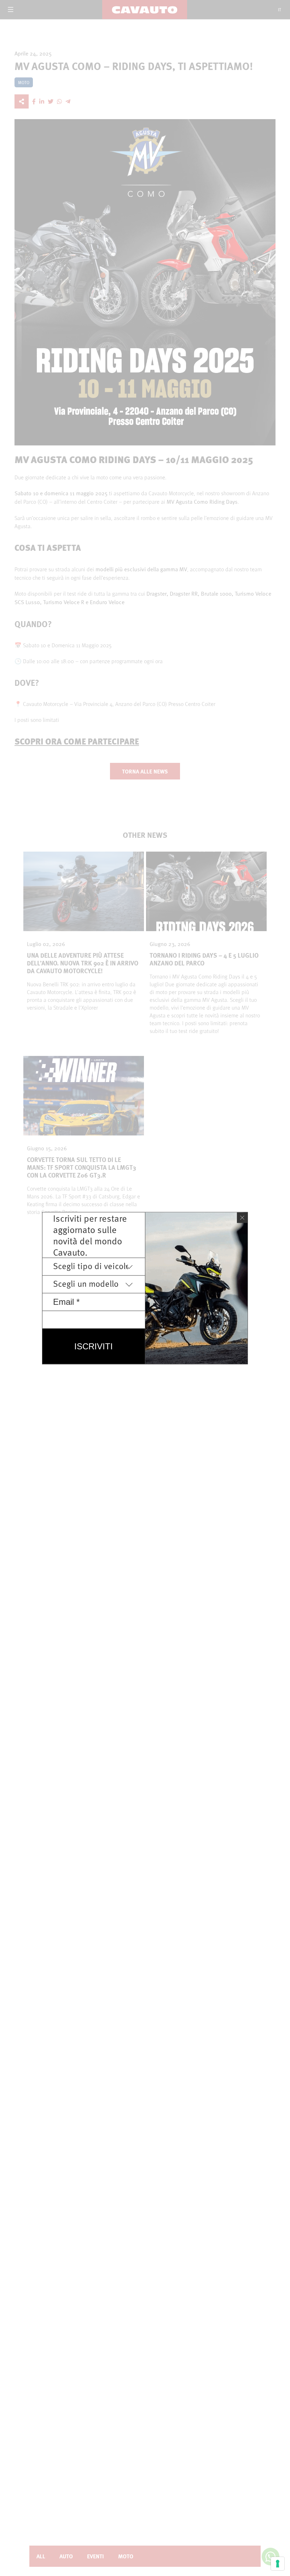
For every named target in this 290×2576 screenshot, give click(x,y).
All (41, 2556)
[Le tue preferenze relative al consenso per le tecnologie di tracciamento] (278, 2564)
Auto (66, 2556)
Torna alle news (145, 771)
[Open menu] (11, 10)
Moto (126, 2556)
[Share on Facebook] (34, 101)
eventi (95, 2556)
